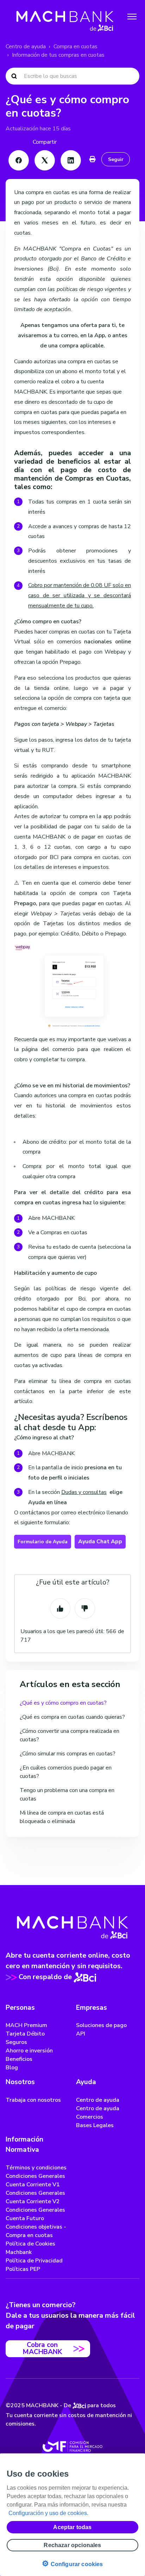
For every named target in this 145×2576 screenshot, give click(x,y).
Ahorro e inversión (29, 2051)
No (85, 1608)
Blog (12, 2068)
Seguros (16, 2042)
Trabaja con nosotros (33, 2100)
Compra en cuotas (75, 47)
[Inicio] (65, 17)
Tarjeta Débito (25, 2034)
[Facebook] (19, 160)
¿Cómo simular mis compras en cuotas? (68, 1754)
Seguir (116, 159)
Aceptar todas (72, 2527)
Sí (60, 1608)
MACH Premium (26, 2025)
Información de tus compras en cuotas (58, 55)
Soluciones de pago (101, 2025)
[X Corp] (45, 160)
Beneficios (19, 2059)
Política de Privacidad (34, 2261)
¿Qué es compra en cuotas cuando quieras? (72, 1717)
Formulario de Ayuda (43, 1542)
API (81, 2034)
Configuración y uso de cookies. (48, 2513)
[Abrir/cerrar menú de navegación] (132, 17)
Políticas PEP (23, 2269)
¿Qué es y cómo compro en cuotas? (63, 1703)
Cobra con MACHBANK (42, 2348)
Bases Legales (95, 2125)
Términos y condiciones (36, 2168)
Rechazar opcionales (72, 2545)
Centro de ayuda (26, 47)
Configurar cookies (72, 2563)
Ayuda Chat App (100, 1542)
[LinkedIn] (71, 160)
